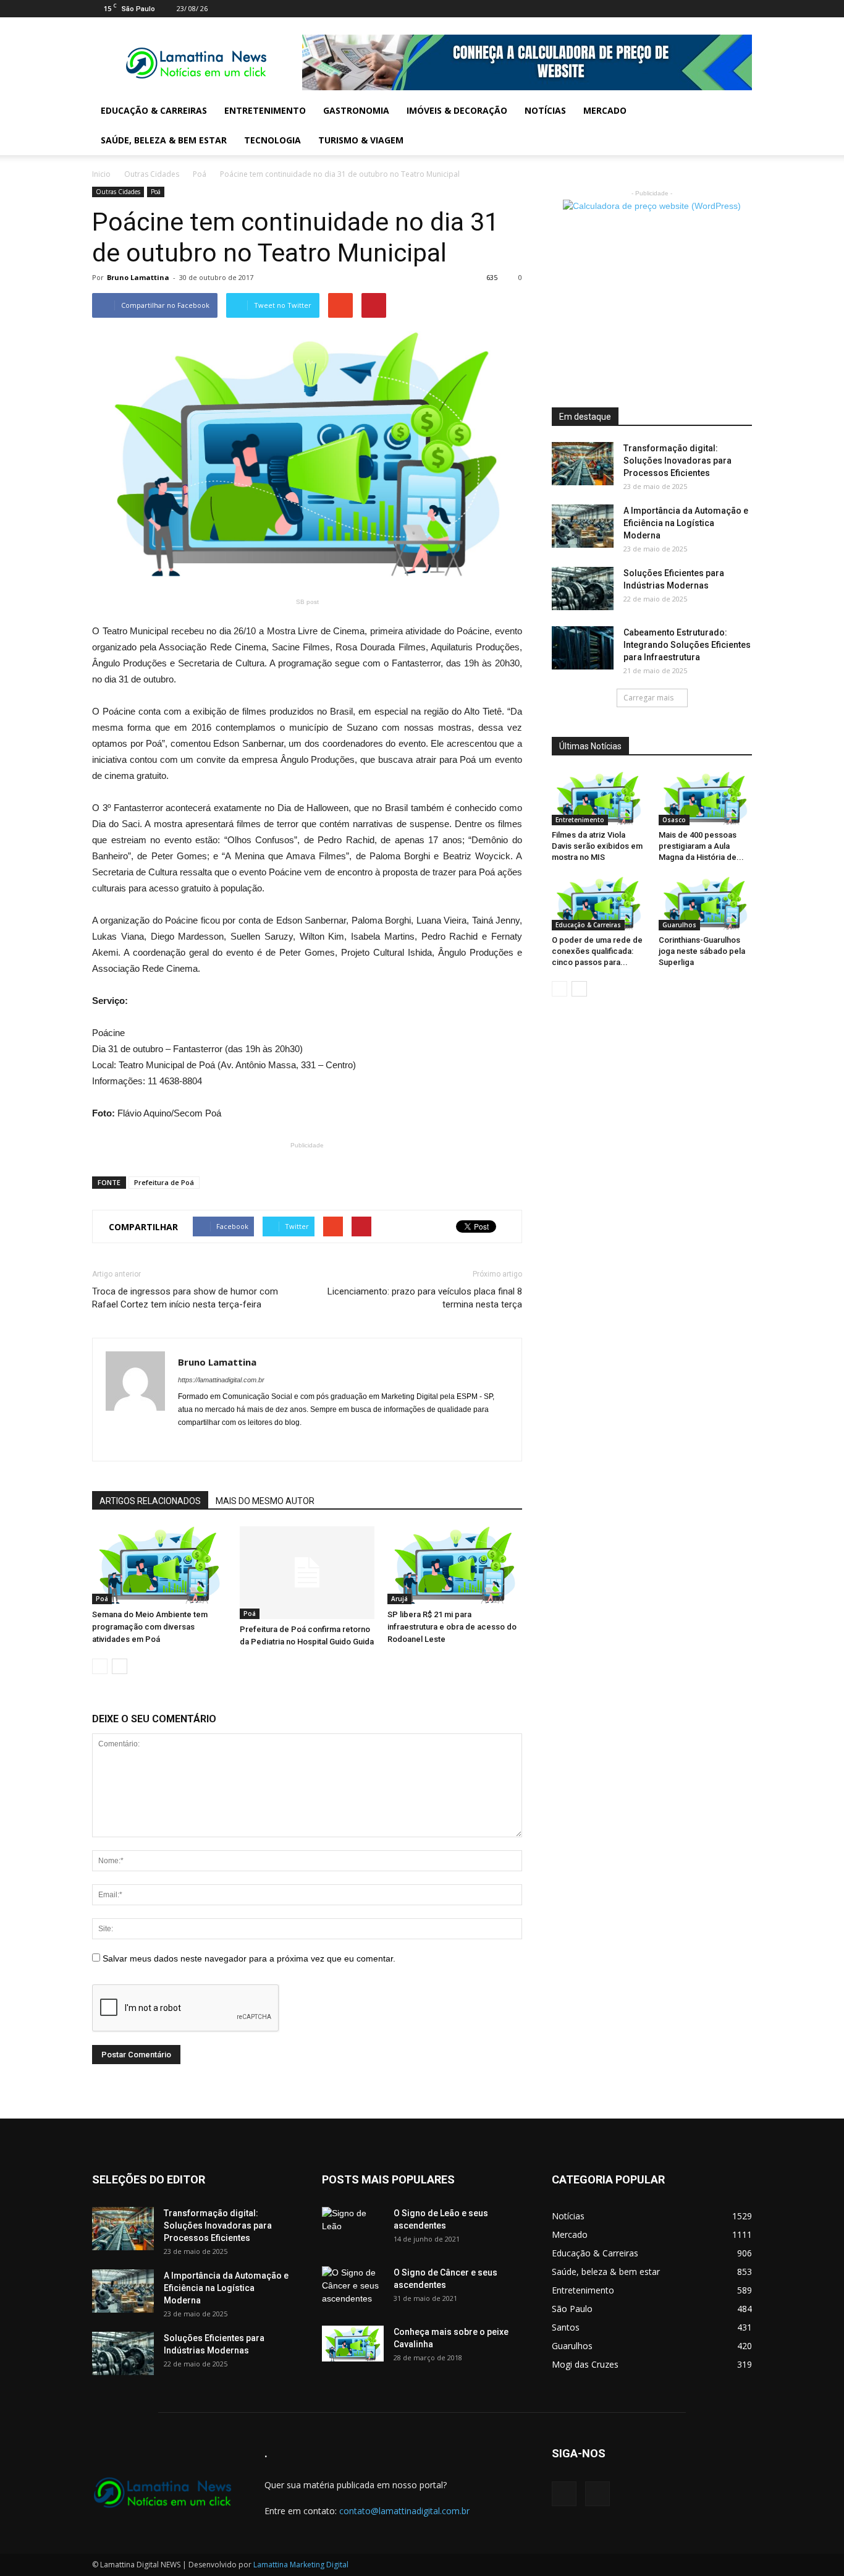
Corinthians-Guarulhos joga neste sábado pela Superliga (702, 951)
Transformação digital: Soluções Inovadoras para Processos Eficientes (677, 461)
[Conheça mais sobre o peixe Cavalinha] (353, 2344)
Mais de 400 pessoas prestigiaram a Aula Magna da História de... (701, 846)
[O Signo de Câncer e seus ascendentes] (353, 2288)
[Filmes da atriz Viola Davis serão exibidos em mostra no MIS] (599, 798)
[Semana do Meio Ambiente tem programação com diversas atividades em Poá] (159, 1565)
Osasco (674, 820)
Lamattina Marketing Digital (301, 2565)
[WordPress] (743, 9)
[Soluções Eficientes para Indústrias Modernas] (583, 589)
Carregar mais (648, 698)
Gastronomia (356, 110)
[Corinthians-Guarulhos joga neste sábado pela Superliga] (706, 903)
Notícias (545, 110)
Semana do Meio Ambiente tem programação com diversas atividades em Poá (150, 1627)
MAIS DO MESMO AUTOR (265, 1501)
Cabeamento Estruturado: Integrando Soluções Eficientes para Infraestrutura (687, 645)
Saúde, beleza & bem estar (164, 140)
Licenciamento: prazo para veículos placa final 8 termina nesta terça (425, 1298)
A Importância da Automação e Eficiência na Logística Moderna (686, 523)
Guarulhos (679, 925)
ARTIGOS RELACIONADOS (150, 1501)
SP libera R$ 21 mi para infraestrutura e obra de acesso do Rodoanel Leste (452, 1627)
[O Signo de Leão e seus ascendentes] (353, 2229)
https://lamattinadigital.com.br (221, 1380)
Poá (200, 174)
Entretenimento (265, 110)
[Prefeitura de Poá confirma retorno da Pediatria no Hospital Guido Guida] (307, 1573)
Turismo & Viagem (361, 140)
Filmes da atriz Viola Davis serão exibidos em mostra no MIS (597, 846)
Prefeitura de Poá (164, 1182)
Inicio (101, 174)
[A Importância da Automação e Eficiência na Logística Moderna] (583, 526)
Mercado (605, 110)
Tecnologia (272, 140)
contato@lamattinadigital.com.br (404, 2511)
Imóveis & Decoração (457, 110)
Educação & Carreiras (154, 110)
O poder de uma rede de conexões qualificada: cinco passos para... (597, 951)
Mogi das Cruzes (585, 2364)
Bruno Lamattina (138, 277)
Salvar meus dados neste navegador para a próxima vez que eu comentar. (249, 1958)
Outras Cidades (152, 174)
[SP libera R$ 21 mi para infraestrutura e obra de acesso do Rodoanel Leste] (455, 1565)
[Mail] (722, 9)
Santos (566, 2327)
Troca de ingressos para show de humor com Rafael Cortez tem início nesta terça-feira (185, 1298)
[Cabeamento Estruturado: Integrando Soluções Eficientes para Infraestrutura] (583, 648)
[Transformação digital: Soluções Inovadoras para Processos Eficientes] (583, 464)
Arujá (399, 1599)
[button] (737, 125)
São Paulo (572, 2309)
